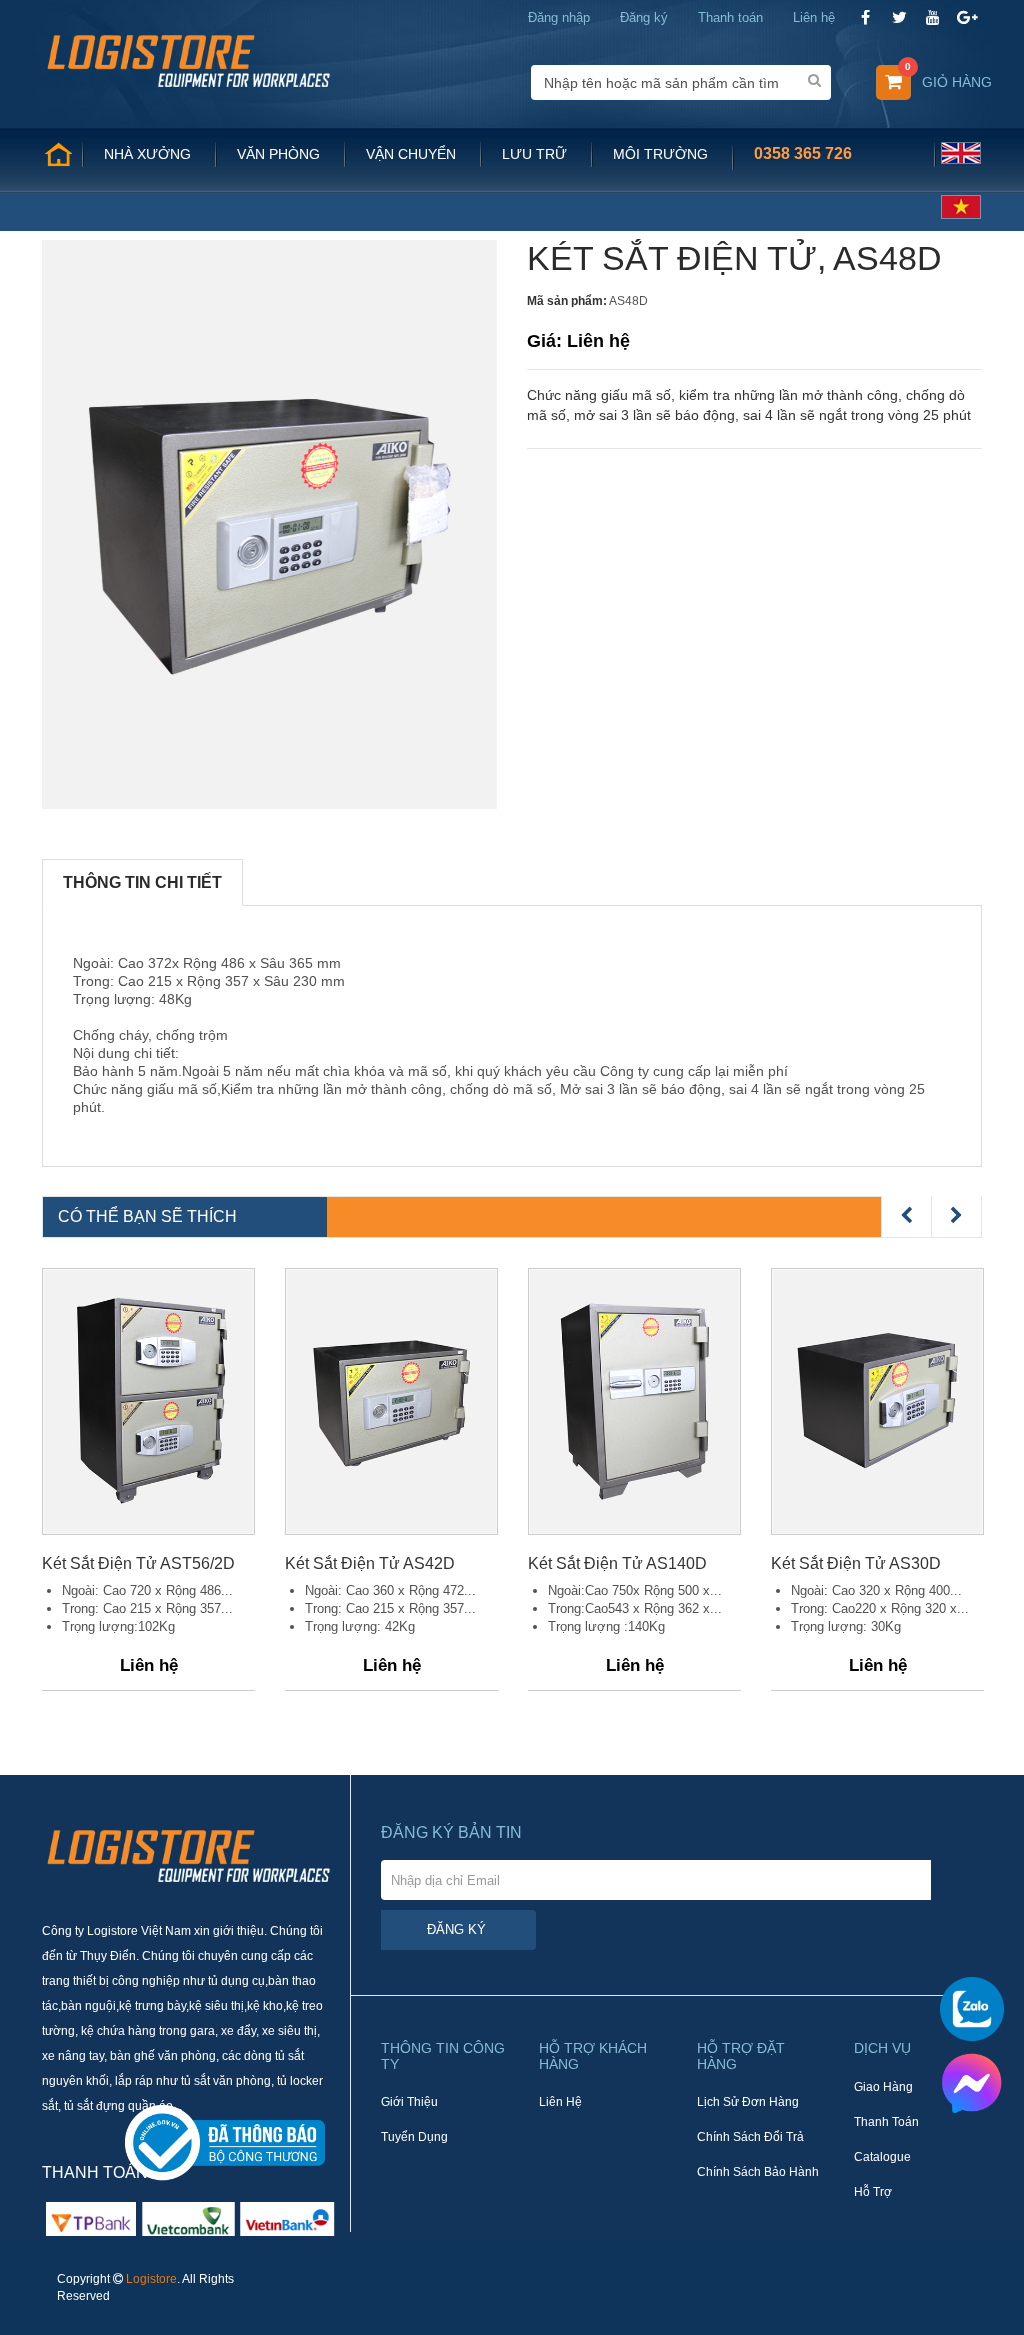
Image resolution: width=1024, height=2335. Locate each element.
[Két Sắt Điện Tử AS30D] (877, 1401)
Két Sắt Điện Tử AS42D (370, 1563)
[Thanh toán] (188, 2218)
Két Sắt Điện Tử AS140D (617, 1563)
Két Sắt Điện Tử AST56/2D (138, 1563)
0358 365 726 (803, 153)
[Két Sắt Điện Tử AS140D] (634, 1401)
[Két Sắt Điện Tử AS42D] (391, 1401)
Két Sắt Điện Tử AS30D (856, 1563)
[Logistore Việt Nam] (188, 59)
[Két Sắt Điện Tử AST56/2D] (148, 1401)
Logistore (151, 2279)
